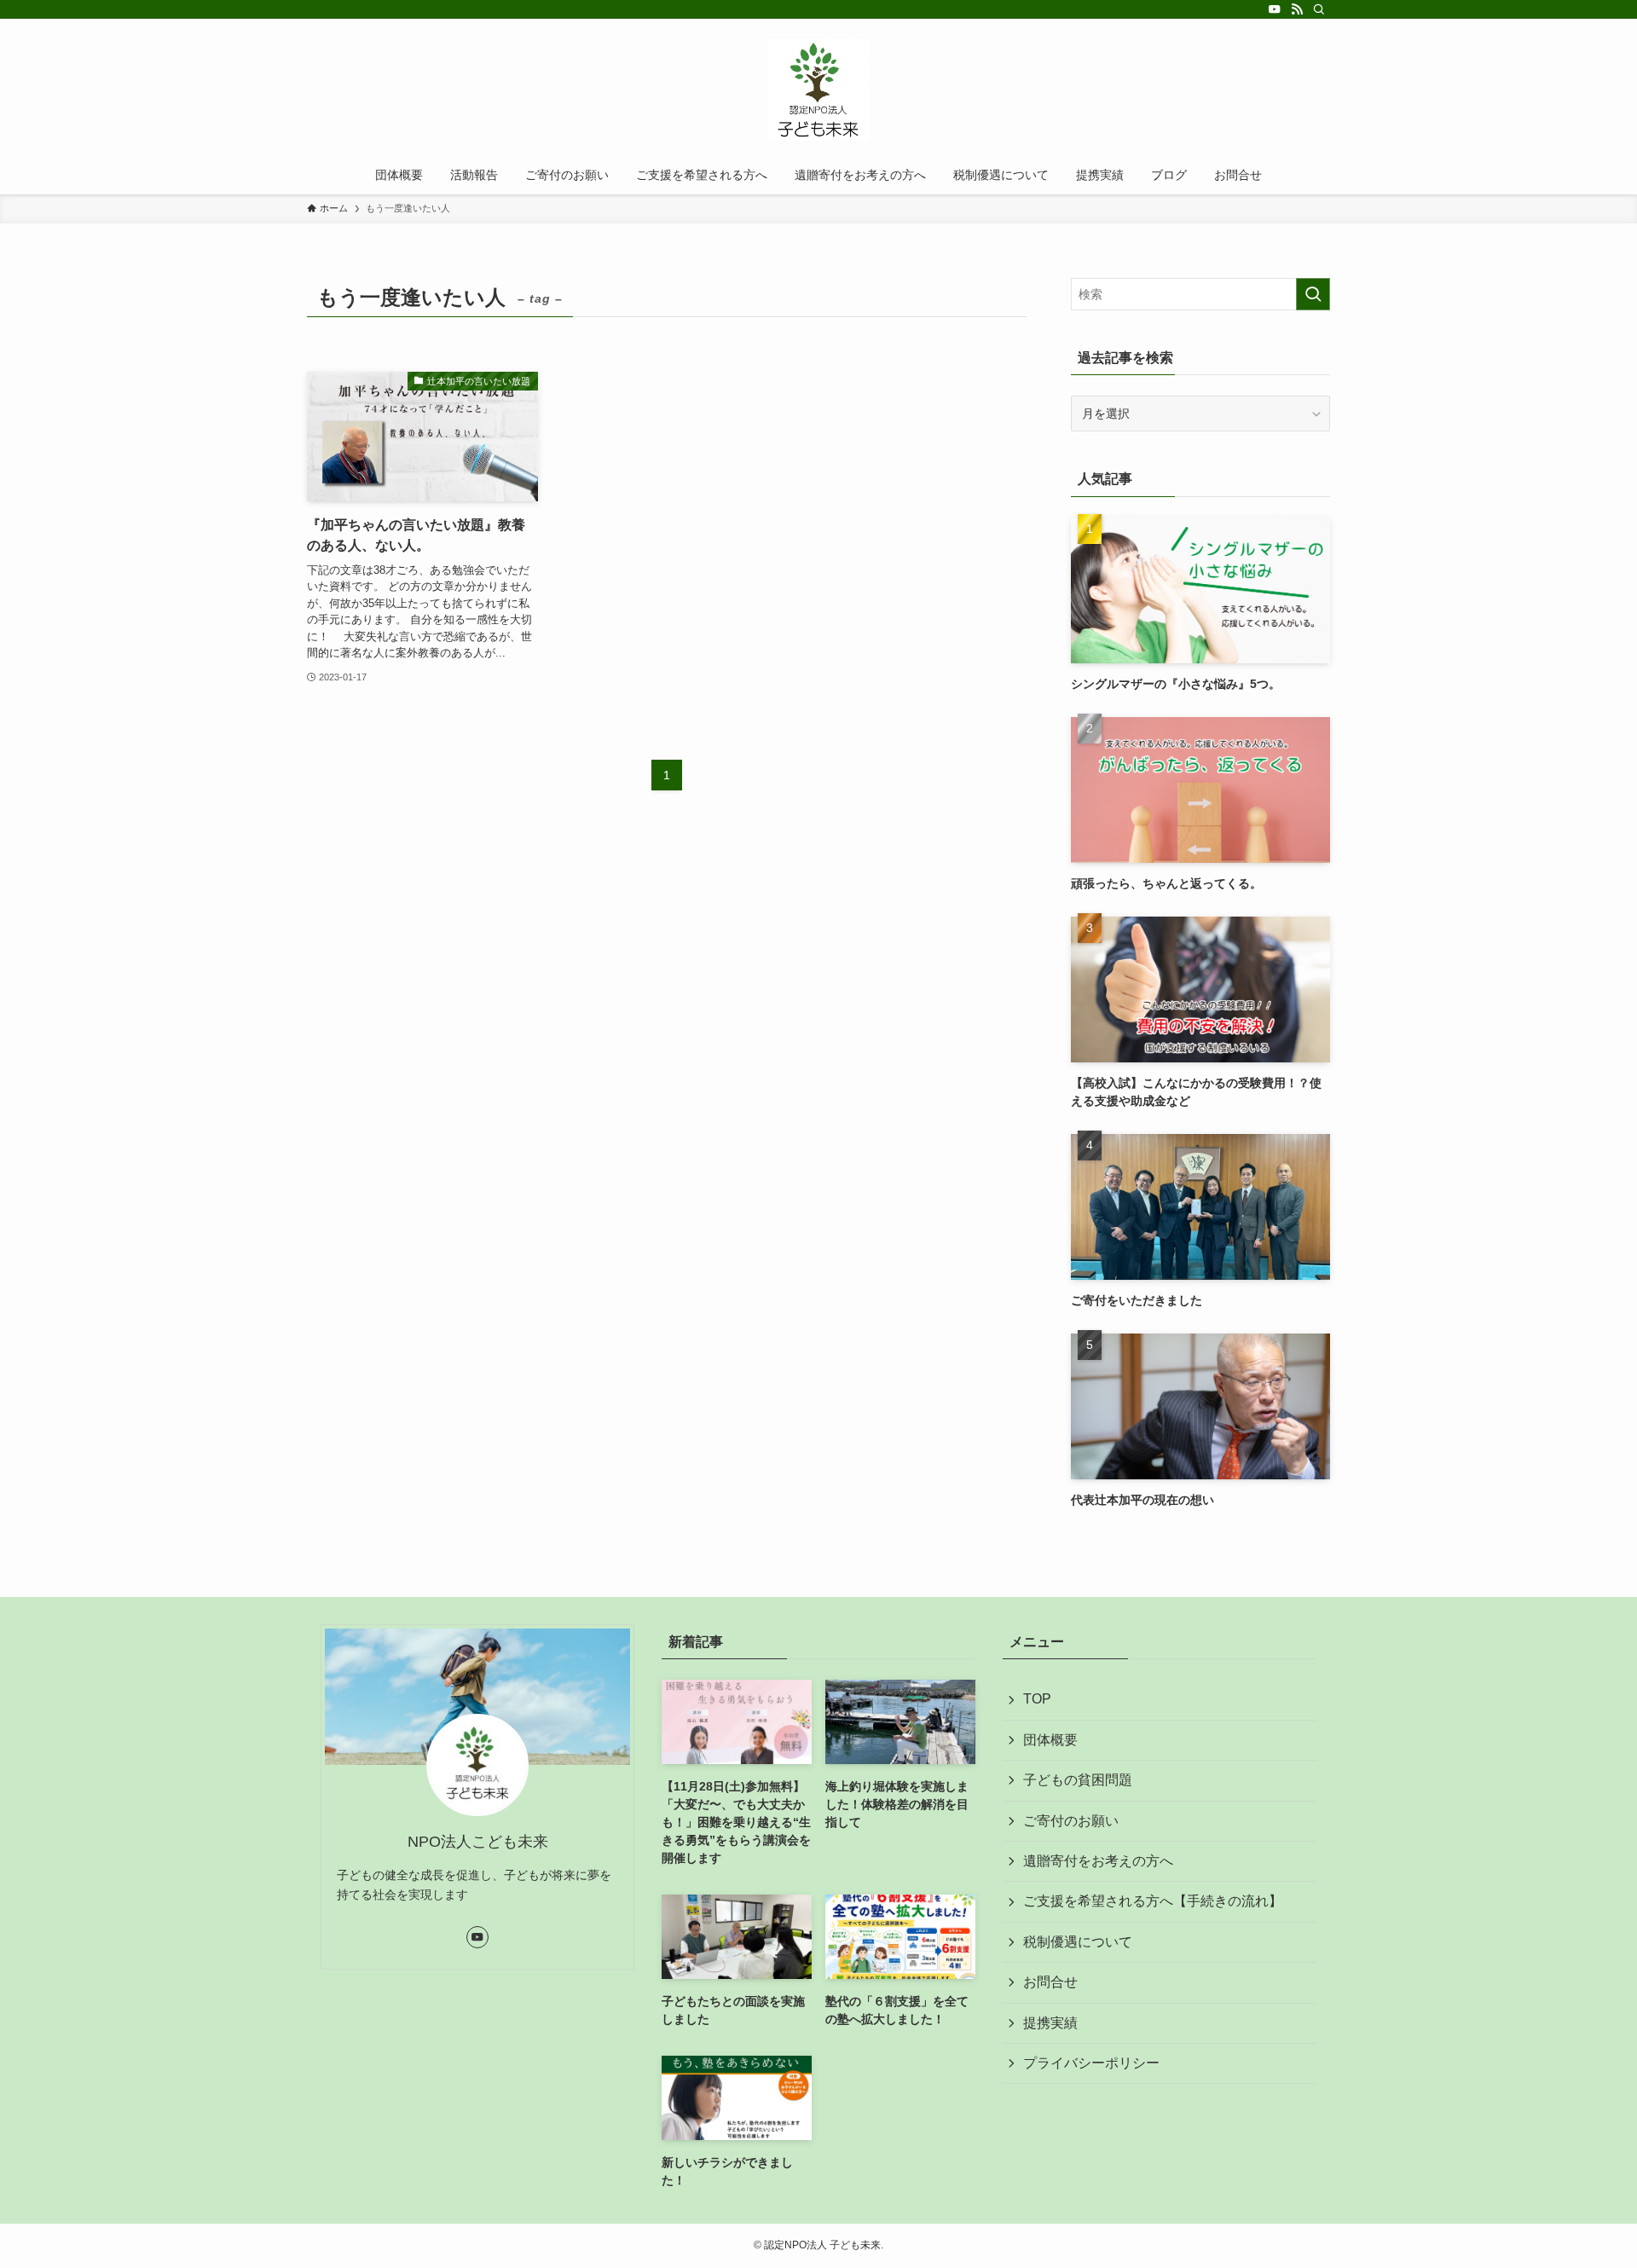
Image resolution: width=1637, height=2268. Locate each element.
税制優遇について (1078, 1942)
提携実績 (1050, 2023)
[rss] (1297, 9)
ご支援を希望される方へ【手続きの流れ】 (1153, 1901)
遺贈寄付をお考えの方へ (1098, 1861)
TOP (1037, 1699)
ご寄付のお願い (1071, 1821)
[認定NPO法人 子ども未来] (818, 90)
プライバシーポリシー (1091, 2063)
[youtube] (1275, 9)
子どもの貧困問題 (1078, 1780)
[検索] (1319, 9)
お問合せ (1050, 1982)
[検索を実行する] (1313, 294)
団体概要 (1050, 1740)
